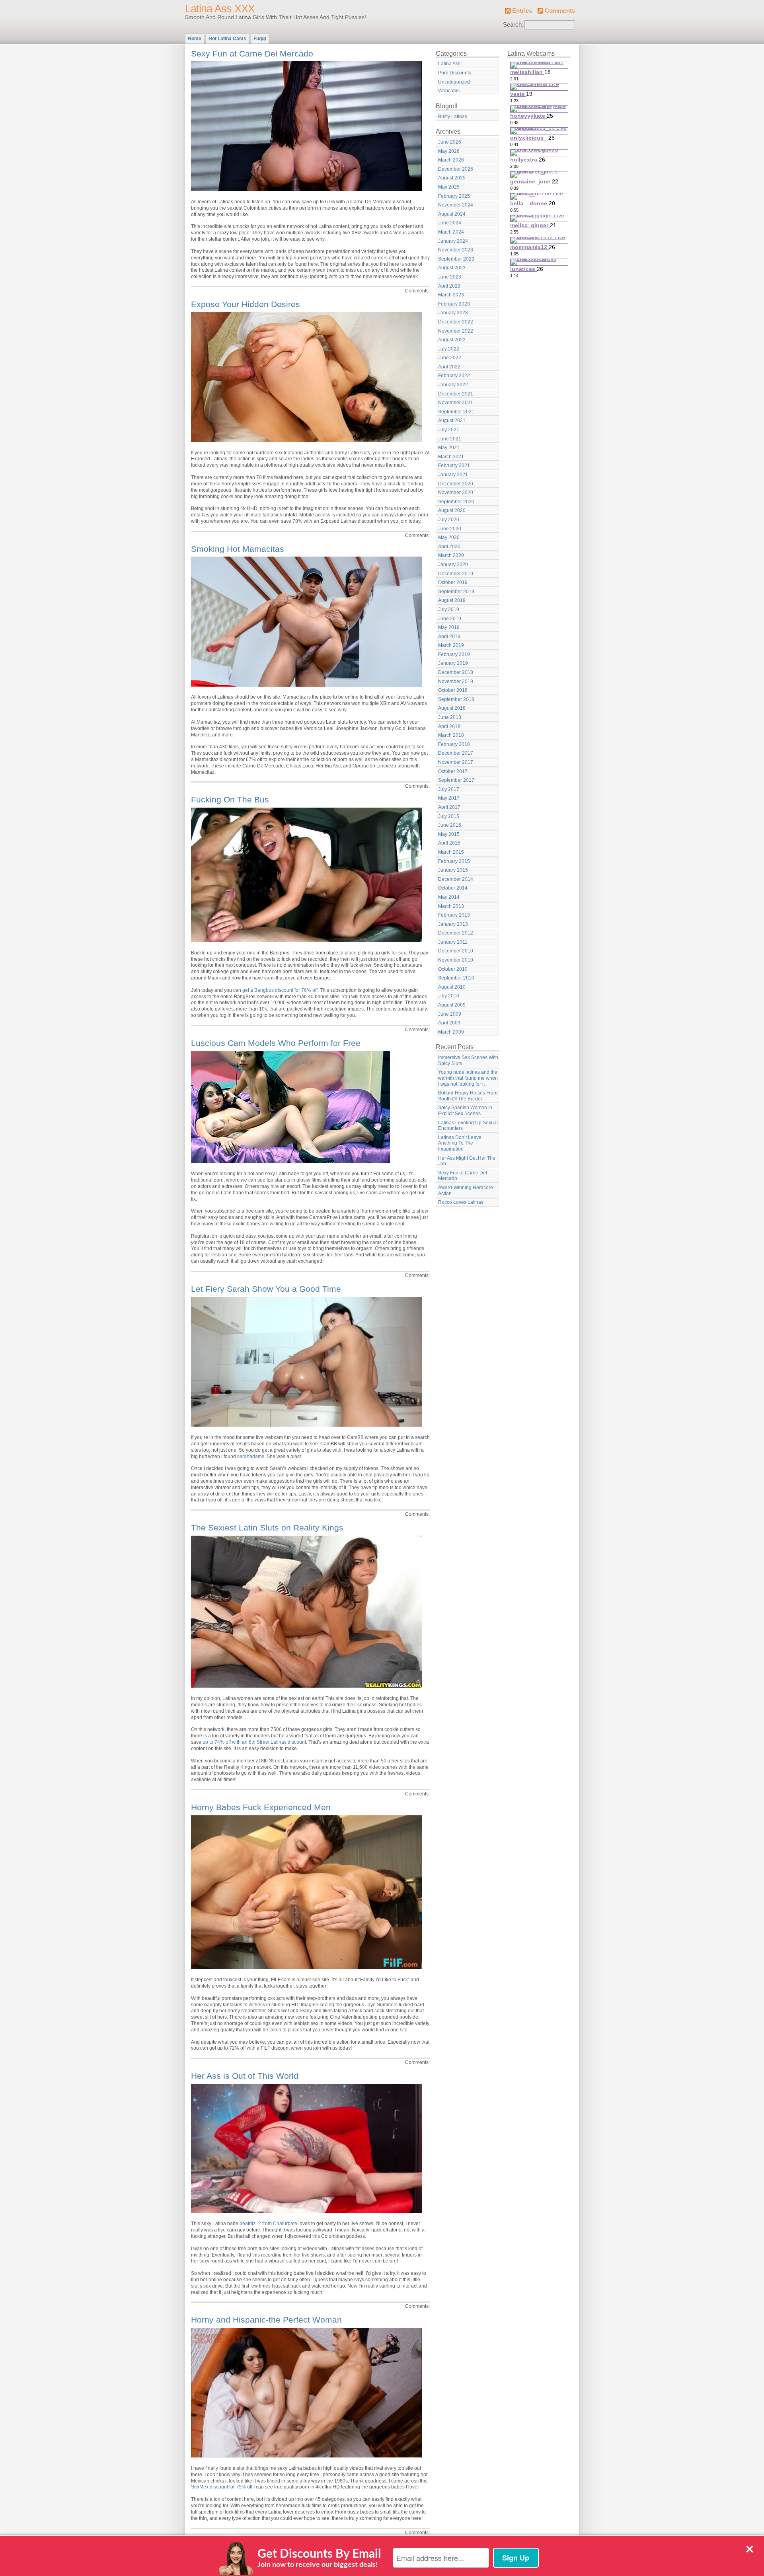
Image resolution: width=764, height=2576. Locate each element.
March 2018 (451, 735)
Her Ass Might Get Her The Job (467, 1161)
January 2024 (453, 241)
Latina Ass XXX (220, 9)
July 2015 (449, 816)
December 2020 (456, 484)
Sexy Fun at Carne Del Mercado (252, 54)
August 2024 (452, 214)
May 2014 (449, 897)
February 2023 (454, 304)
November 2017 (456, 762)
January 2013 (453, 924)
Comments (560, 11)
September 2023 (456, 259)
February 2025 (454, 196)
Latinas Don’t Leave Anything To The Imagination (460, 1143)
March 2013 (451, 906)
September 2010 (456, 978)
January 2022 (453, 385)
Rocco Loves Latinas (461, 1202)
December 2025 (456, 169)
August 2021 (452, 421)
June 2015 (450, 825)
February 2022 (454, 376)
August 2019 (452, 600)
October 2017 (453, 771)
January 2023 (453, 313)
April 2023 (449, 286)
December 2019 (456, 574)
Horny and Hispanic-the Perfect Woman (266, 2320)
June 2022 (450, 358)
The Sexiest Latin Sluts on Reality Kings (267, 1527)
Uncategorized (454, 82)
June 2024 (450, 223)
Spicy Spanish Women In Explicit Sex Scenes (465, 1111)
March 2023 (451, 295)
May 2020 (449, 537)
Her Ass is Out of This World (245, 2076)
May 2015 (449, 834)
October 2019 (453, 582)
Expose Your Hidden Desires (246, 304)
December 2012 (456, 933)
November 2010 (456, 960)
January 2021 (453, 475)
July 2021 (449, 430)
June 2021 (450, 439)
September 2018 (456, 699)
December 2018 (456, 672)
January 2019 (453, 663)
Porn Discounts (455, 73)
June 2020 (450, 529)
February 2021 (454, 465)
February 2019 (454, 654)
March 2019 (451, 645)
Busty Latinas (453, 117)
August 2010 (452, 987)
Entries (522, 11)
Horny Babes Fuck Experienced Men (261, 1807)
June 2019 (450, 619)
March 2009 (451, 1032)
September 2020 (456, 502)
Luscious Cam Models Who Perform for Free (276, 1043)
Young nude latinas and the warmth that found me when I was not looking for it (468, 1078)
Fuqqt (260, 39)
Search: (513, 25)
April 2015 (449, 843)
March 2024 (451, 232)
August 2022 (452, 340)
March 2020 (451, 555)
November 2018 (456, 681)
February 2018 (454, 744)
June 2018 (450, 717)
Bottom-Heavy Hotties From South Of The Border (468, 1096)
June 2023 (450, 277)
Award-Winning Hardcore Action (466, 1191)
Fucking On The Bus (230, 799)
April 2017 (449, 807)
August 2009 (452, 1005)
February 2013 (454, 915)
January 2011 (453, 942)
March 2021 (451, 457)
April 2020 (449, 547)
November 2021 (456, 403)
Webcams (449, 91)
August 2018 (452, 708)
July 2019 (449, 609)
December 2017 (456, 753)
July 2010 (449, 996)
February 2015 (454, 861)
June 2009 (450, 1014)
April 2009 (449, 1023)
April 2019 (449, 637)
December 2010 (456, 951)
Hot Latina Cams (227, 39)
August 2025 (452, 178)
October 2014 (453, 888)
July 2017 (449, 789)
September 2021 (456, 412)
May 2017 (449, 798)
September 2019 (456, 592)
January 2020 (453, 565)
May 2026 (449, 151)
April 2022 (449, 367)
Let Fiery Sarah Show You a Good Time (266, 1289)
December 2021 (456, 394)
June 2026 (450, 142)
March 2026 (451, 160)
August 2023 (452, 268)
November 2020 (456, 493)
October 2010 (453, 969)
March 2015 (451, 852)
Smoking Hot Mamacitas (238, 549)
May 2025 (449, 187)
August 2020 (452, 510)
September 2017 (456, 780)
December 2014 (456, 879)
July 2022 (449, 349)
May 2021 (449, 448)
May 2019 (449, 627)
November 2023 (456, 250)
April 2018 (449, 726)
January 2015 (453, 870)
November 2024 (456, 205)
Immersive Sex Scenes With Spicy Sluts (468, 1060)
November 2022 (456, 331)
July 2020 (449, 520)
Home (195, 39)
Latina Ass (449, 64)
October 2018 (453, 690)
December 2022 (456, 322)
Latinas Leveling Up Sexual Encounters (468, 1126)
